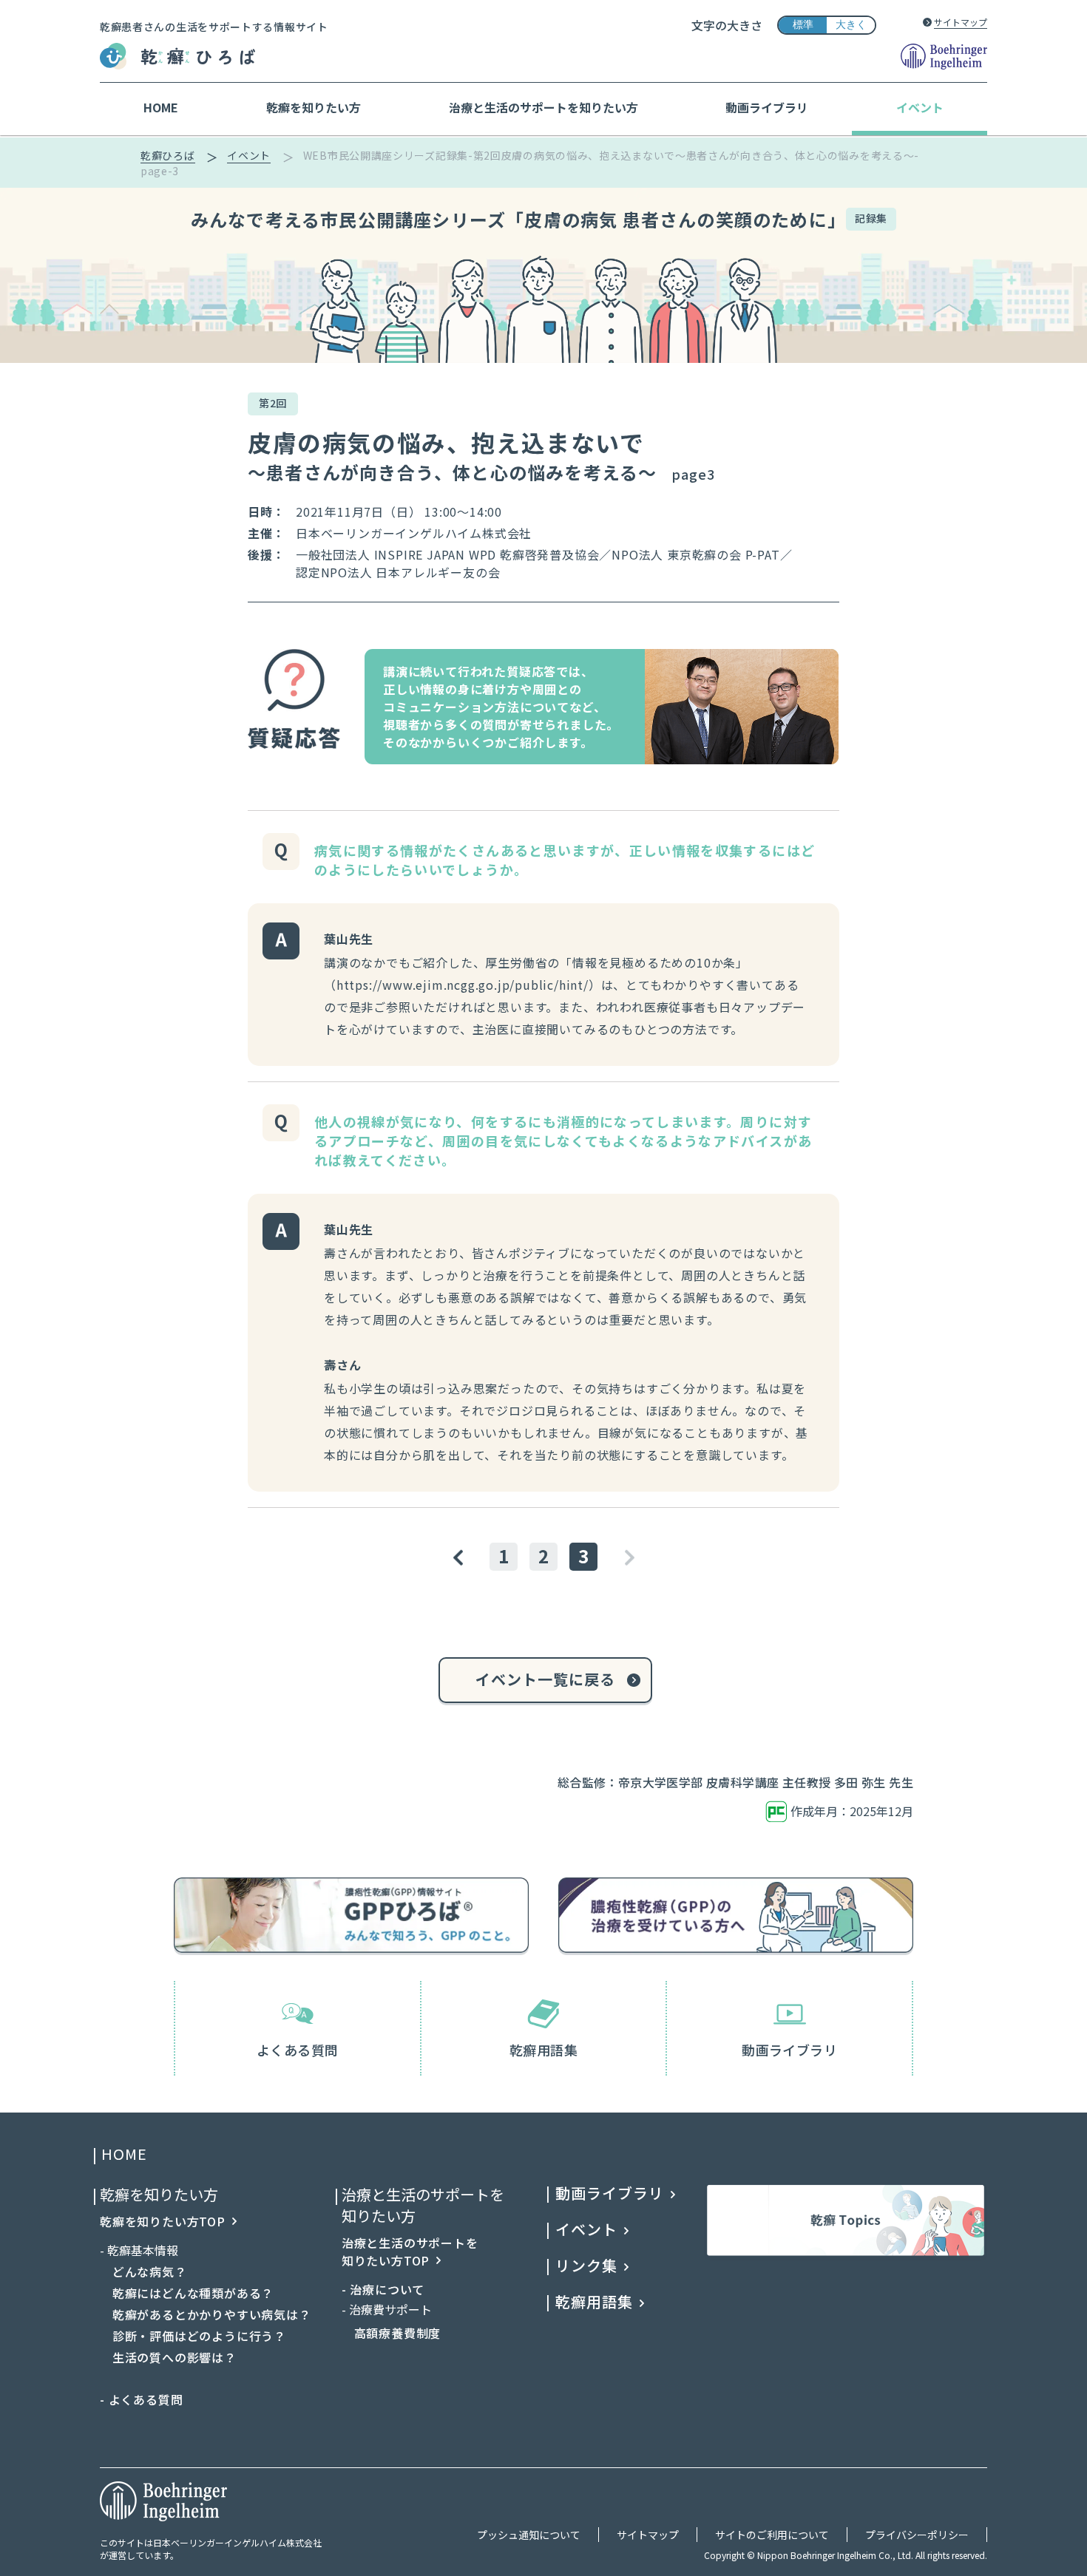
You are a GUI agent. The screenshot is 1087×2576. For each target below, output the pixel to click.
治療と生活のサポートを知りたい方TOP (410, 2252)
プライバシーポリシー (917, 2535)
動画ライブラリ (789, 2050)
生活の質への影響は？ (168, 2357)
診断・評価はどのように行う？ (193, 2336)
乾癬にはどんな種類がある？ (187, 2293)
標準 (803, 24)
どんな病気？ (143, 2271)
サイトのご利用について (772, 2535)
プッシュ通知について (529, 2535)
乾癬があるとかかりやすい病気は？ (206, 2314)
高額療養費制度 (391, 2333)
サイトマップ (961, 22)
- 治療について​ (383, 2289)
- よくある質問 (141, 2399)
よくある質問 (298, 2050)
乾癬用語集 (543, 2050)
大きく (851, 24)
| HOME (123, 2155)
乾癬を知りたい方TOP (163, 2221)
